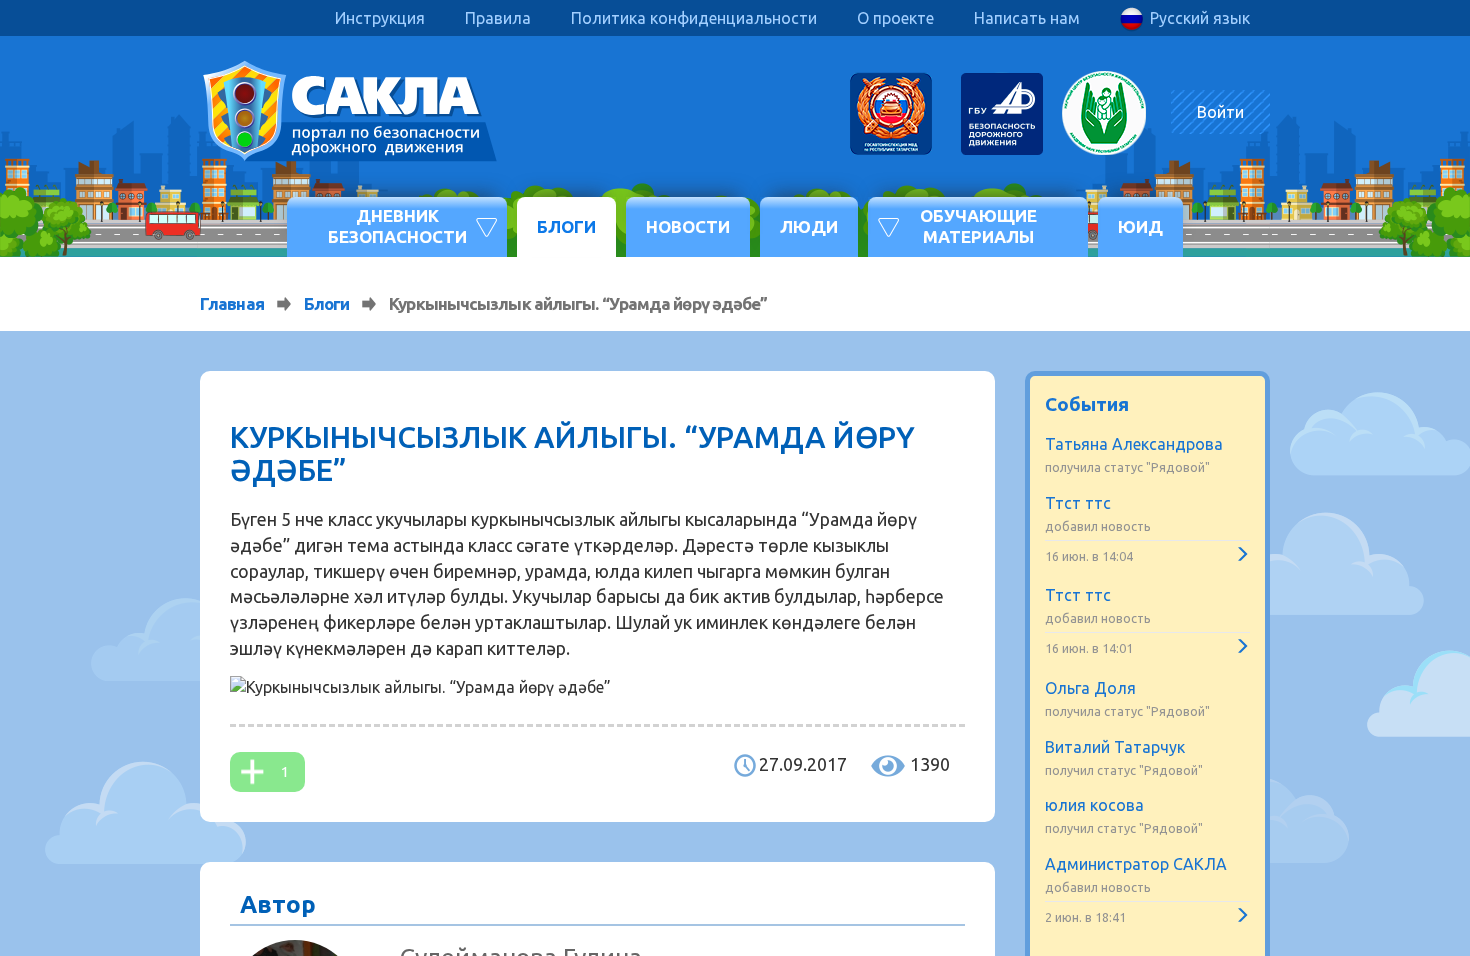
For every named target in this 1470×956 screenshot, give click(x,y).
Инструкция (380, 18)
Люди (809, 226)
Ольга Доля (1090, 688)
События (1087, 404)
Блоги (566, 226)
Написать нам (1027, 18)
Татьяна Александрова (1134, 444)
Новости (688, 226)
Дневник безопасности (397, 225)
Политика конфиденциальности (694, 18)
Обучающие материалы (978, 225)
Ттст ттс (1078, 503)
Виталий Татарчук (1115, 747)
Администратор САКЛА (1136, 864)
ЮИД (1140, 226)
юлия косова (1094, 805)
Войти (1220, 112)
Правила (498, 18)
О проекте (895, 18)
